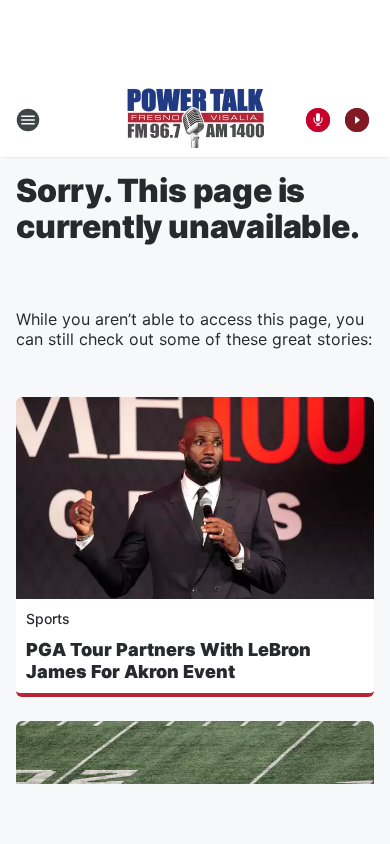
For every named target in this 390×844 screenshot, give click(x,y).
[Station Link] (195, 120)
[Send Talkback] (318, 120)
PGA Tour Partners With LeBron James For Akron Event (168, 660)
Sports (48, 618)
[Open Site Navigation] (28, 120)
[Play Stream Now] (357, 120)
